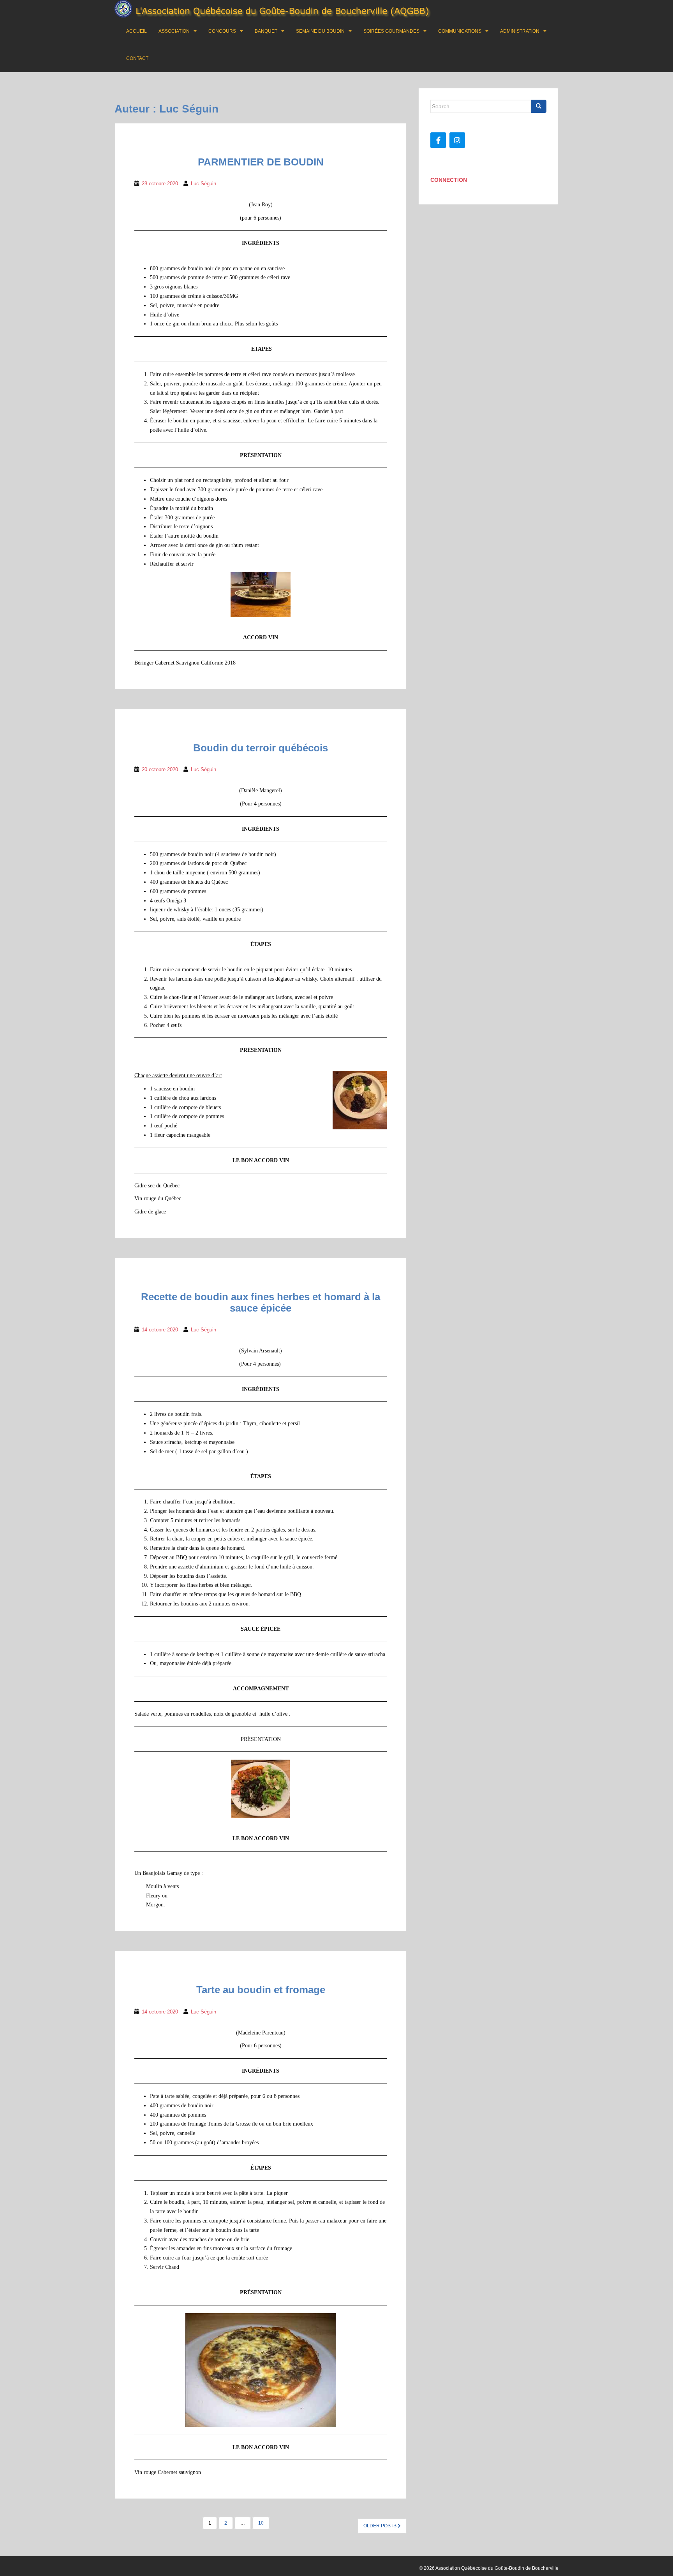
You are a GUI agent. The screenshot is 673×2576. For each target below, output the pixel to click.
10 (261, 2523)
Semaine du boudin (320, 31)
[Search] (539, 106)
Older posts (381, 2526)
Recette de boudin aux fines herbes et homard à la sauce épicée (261, 1302)
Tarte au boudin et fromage (261, 1990)
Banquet (266, 31)
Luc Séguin (203, 184)
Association (174, 31)
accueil (137, 31)
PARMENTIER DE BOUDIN (261, 162)
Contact (137, 58)
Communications (460, 31)
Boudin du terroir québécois (261, 748)
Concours (222, 31)
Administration (520, 31)
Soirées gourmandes (391, 31)
